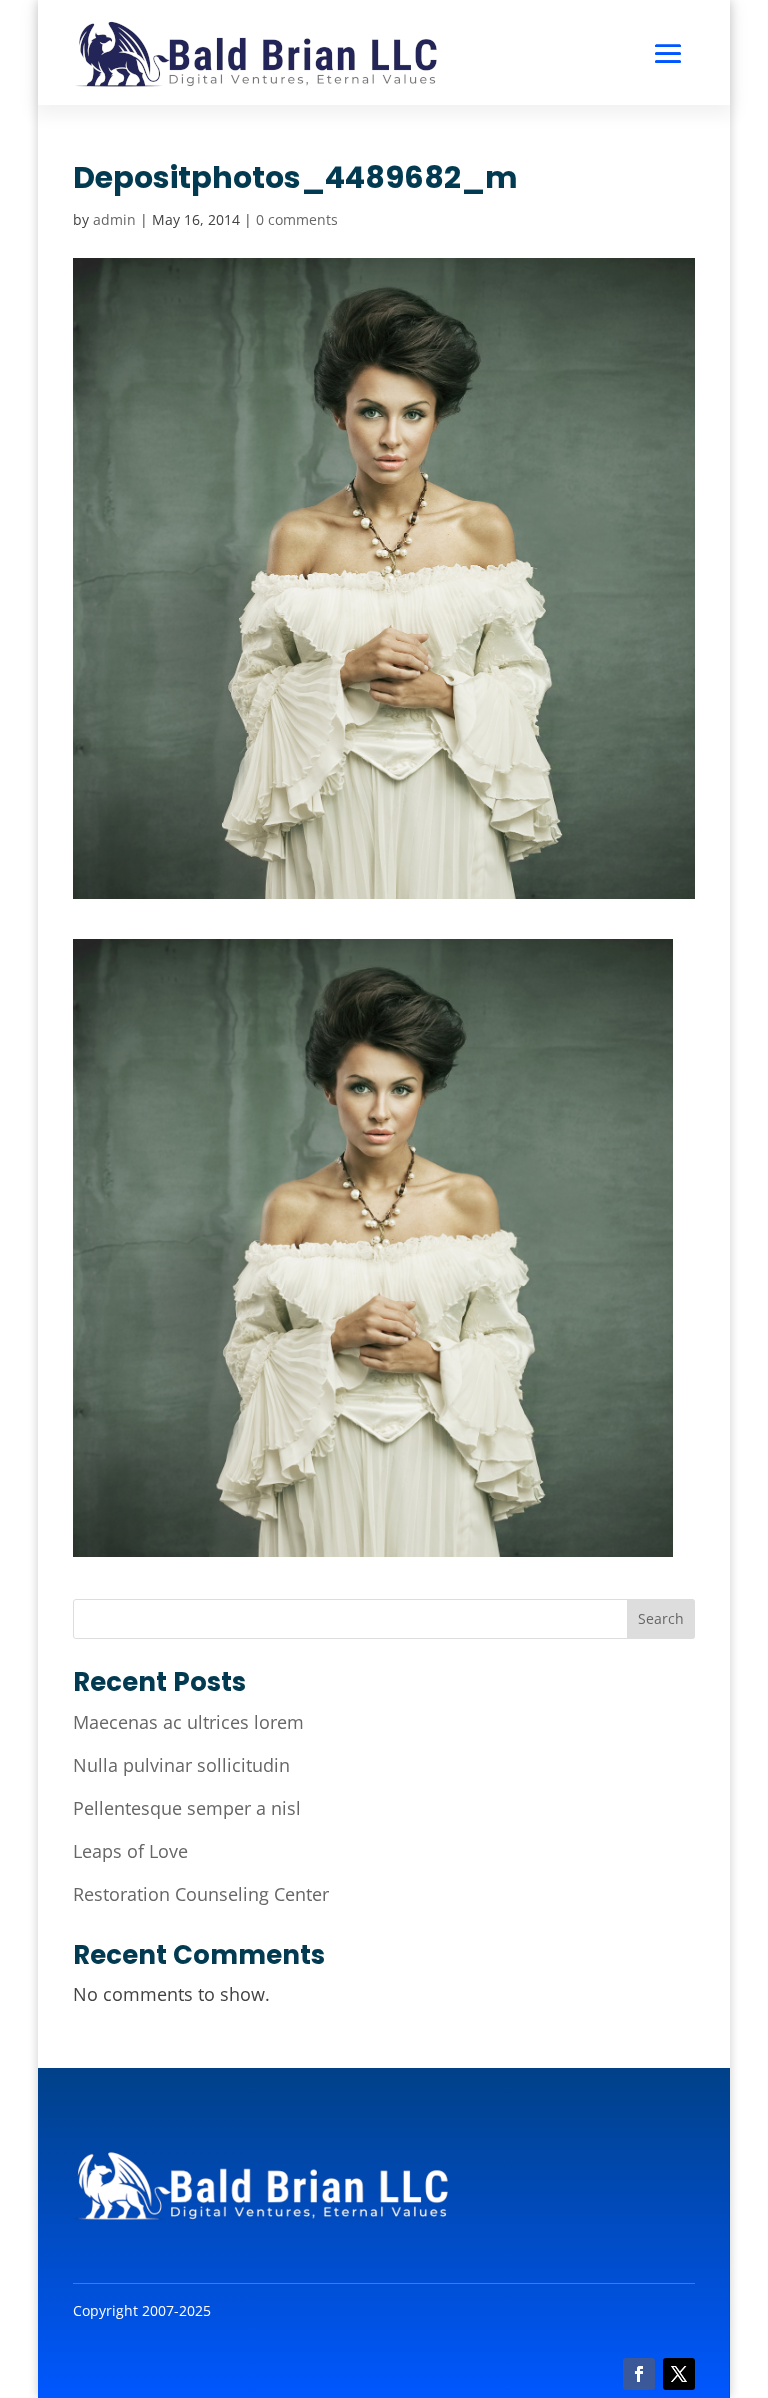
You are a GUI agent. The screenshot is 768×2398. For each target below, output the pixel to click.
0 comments (297, 219)
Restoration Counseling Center (201, 1894)
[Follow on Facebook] (639, 2374)
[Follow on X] (679, 2374)
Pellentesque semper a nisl (187, 1808)
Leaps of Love (130, 1851)
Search (661, 1618)
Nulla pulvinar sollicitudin (181, 1765)
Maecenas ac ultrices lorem (188, 1722)
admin (114, 219)
